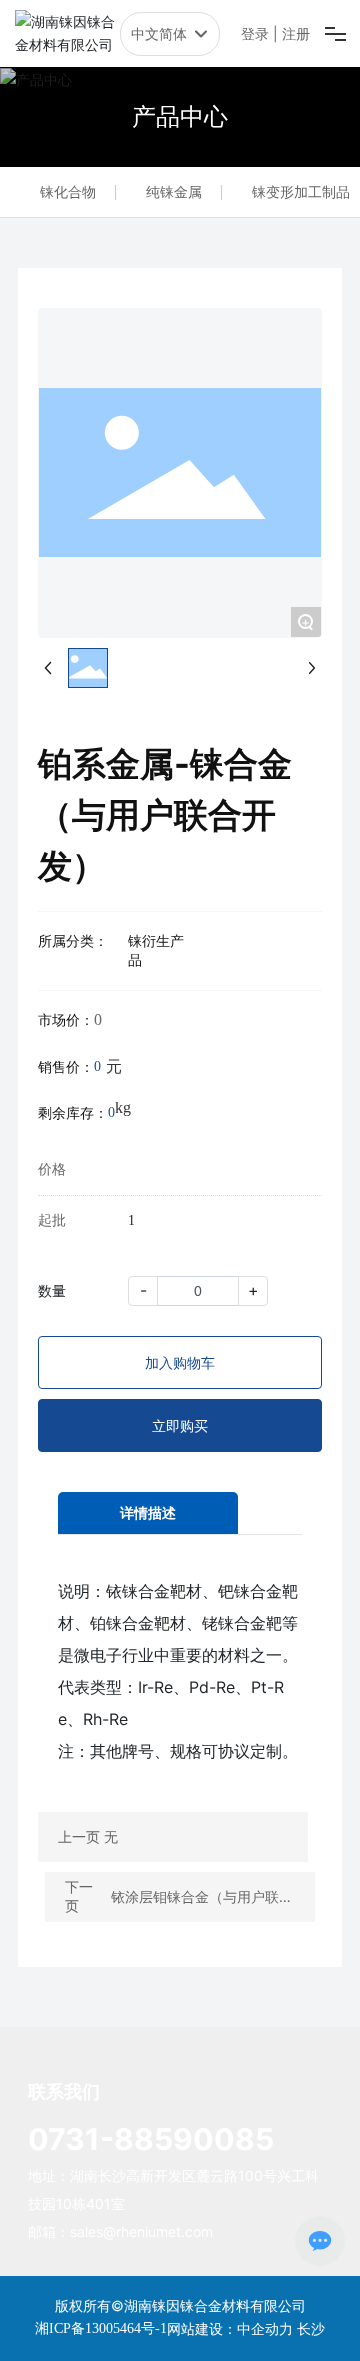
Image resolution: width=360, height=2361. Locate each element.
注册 (296, 33)
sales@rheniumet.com (141, 2231)
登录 (257, 33)
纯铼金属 (174, 191)
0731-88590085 (151, 2139)
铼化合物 (68, 191)
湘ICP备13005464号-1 (101, 2328)
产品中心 (180, 116)
